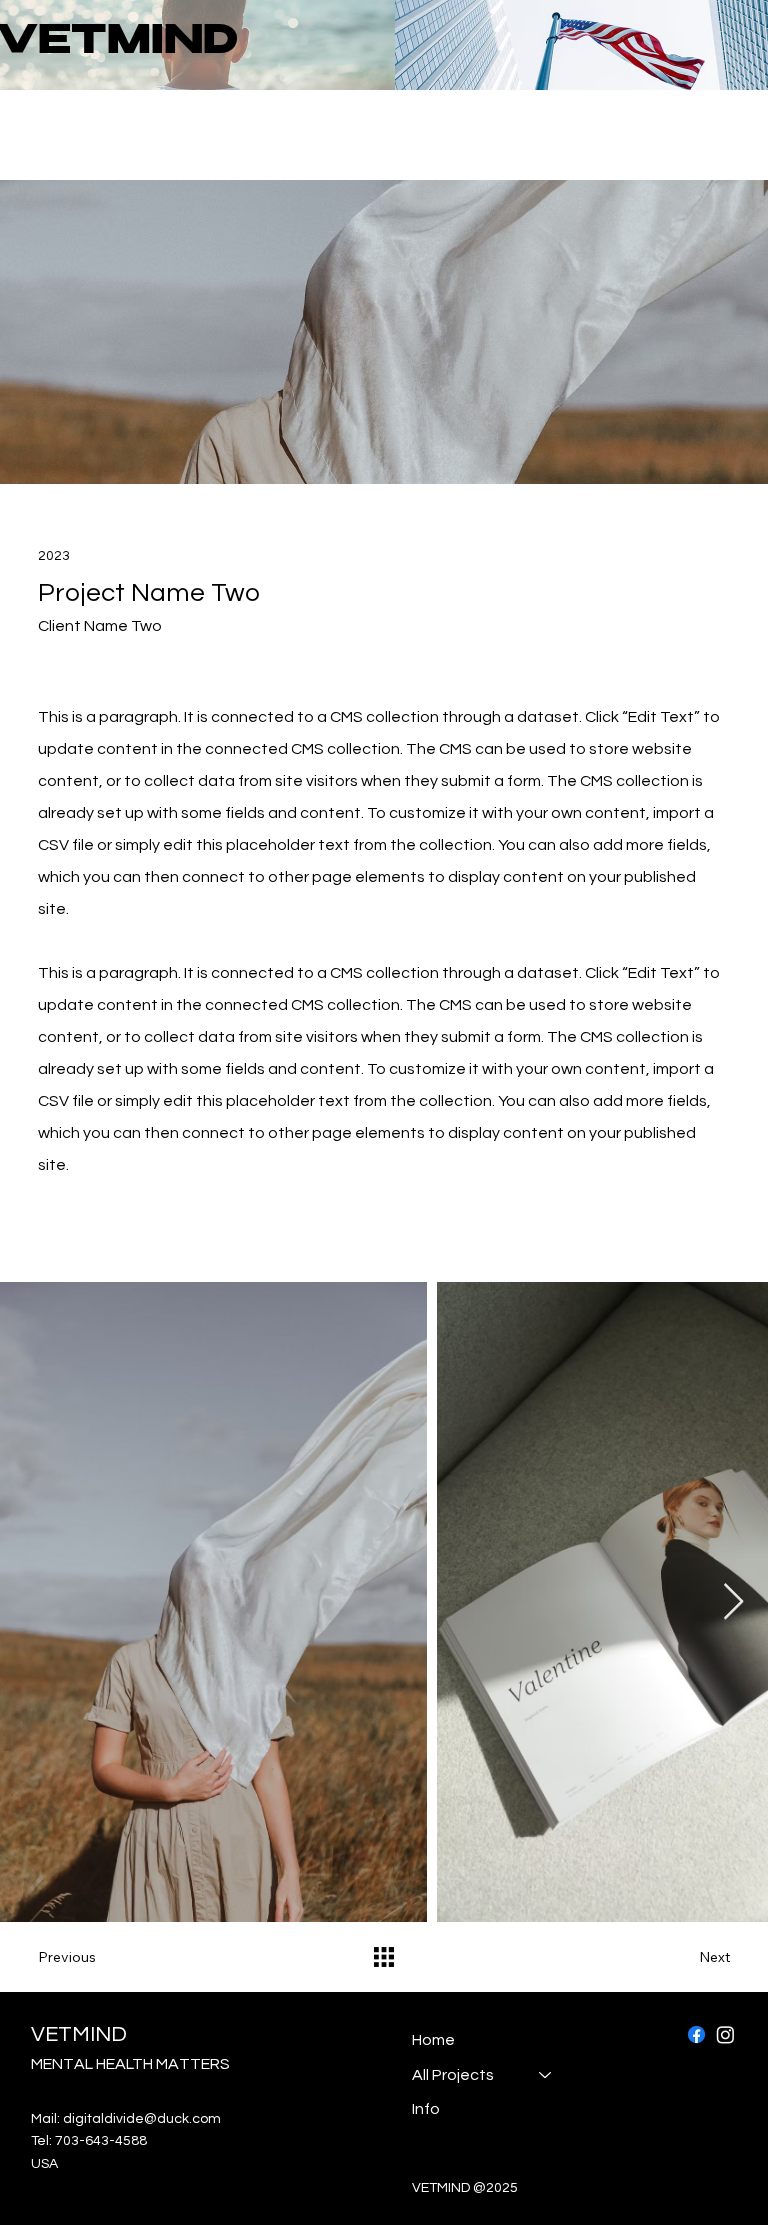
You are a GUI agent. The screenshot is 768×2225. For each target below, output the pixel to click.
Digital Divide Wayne (96, 124)
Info (426, 2109)
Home (433, 2040)
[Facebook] (696, 2034)
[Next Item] (733, 1602)
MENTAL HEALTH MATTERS (130, 2064)
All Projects (453, 2075)
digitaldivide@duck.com (142, 2119)
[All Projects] (546, 2075)
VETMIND (79, 2034)
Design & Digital (88, 145)
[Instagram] (725, 2034)
